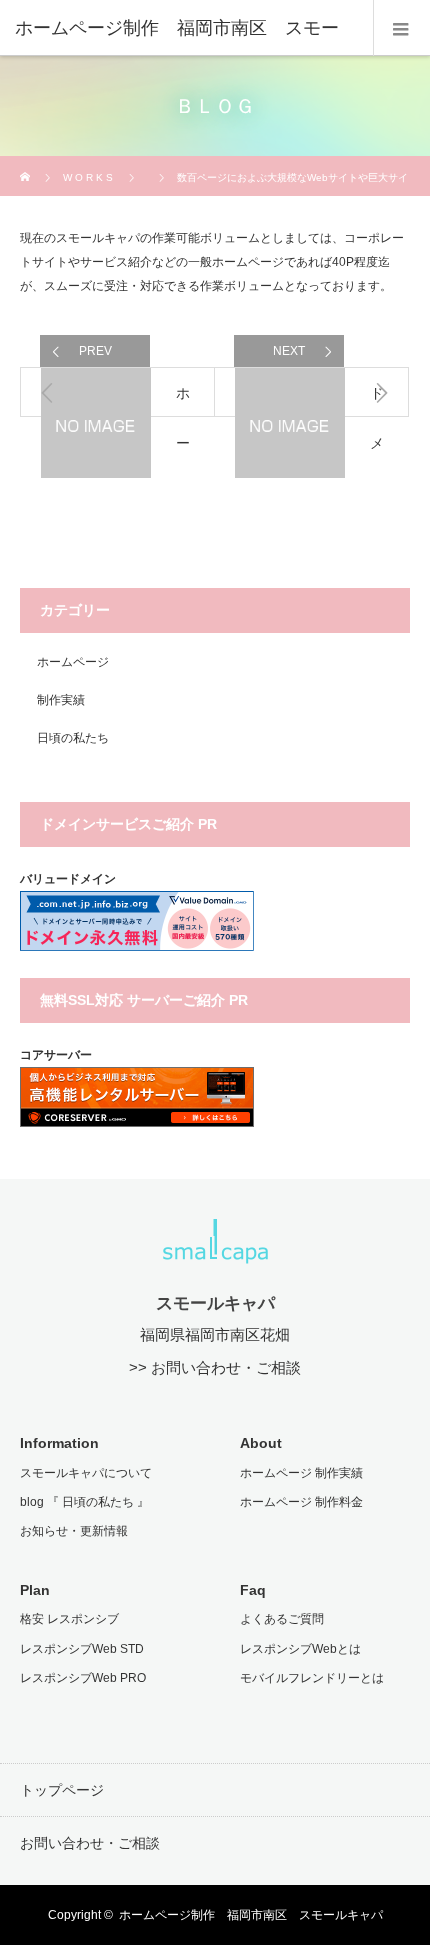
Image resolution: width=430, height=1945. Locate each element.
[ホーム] (26, 163)
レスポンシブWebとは (300, 1649)
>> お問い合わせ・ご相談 (215, 1367)
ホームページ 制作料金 (301, 1502)
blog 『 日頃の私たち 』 (84, 1502)
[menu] (401, 28)
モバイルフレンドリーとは (312, 1678)
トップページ (62, 1790)
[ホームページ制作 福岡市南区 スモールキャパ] (215, 1252)
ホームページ (73, 662)
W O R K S (88, 177)
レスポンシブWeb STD (82, 1649)
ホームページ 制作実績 (301, 1473)
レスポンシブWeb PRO (83, 1678)
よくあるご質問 (282, 1619)
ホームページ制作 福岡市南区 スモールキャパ (251, 1915)
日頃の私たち (73, 738)
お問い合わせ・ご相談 (90, 1843)
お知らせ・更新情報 (74, 1531)
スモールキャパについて (86, 1473)
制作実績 (61, 700)
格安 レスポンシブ (69, 1619)
